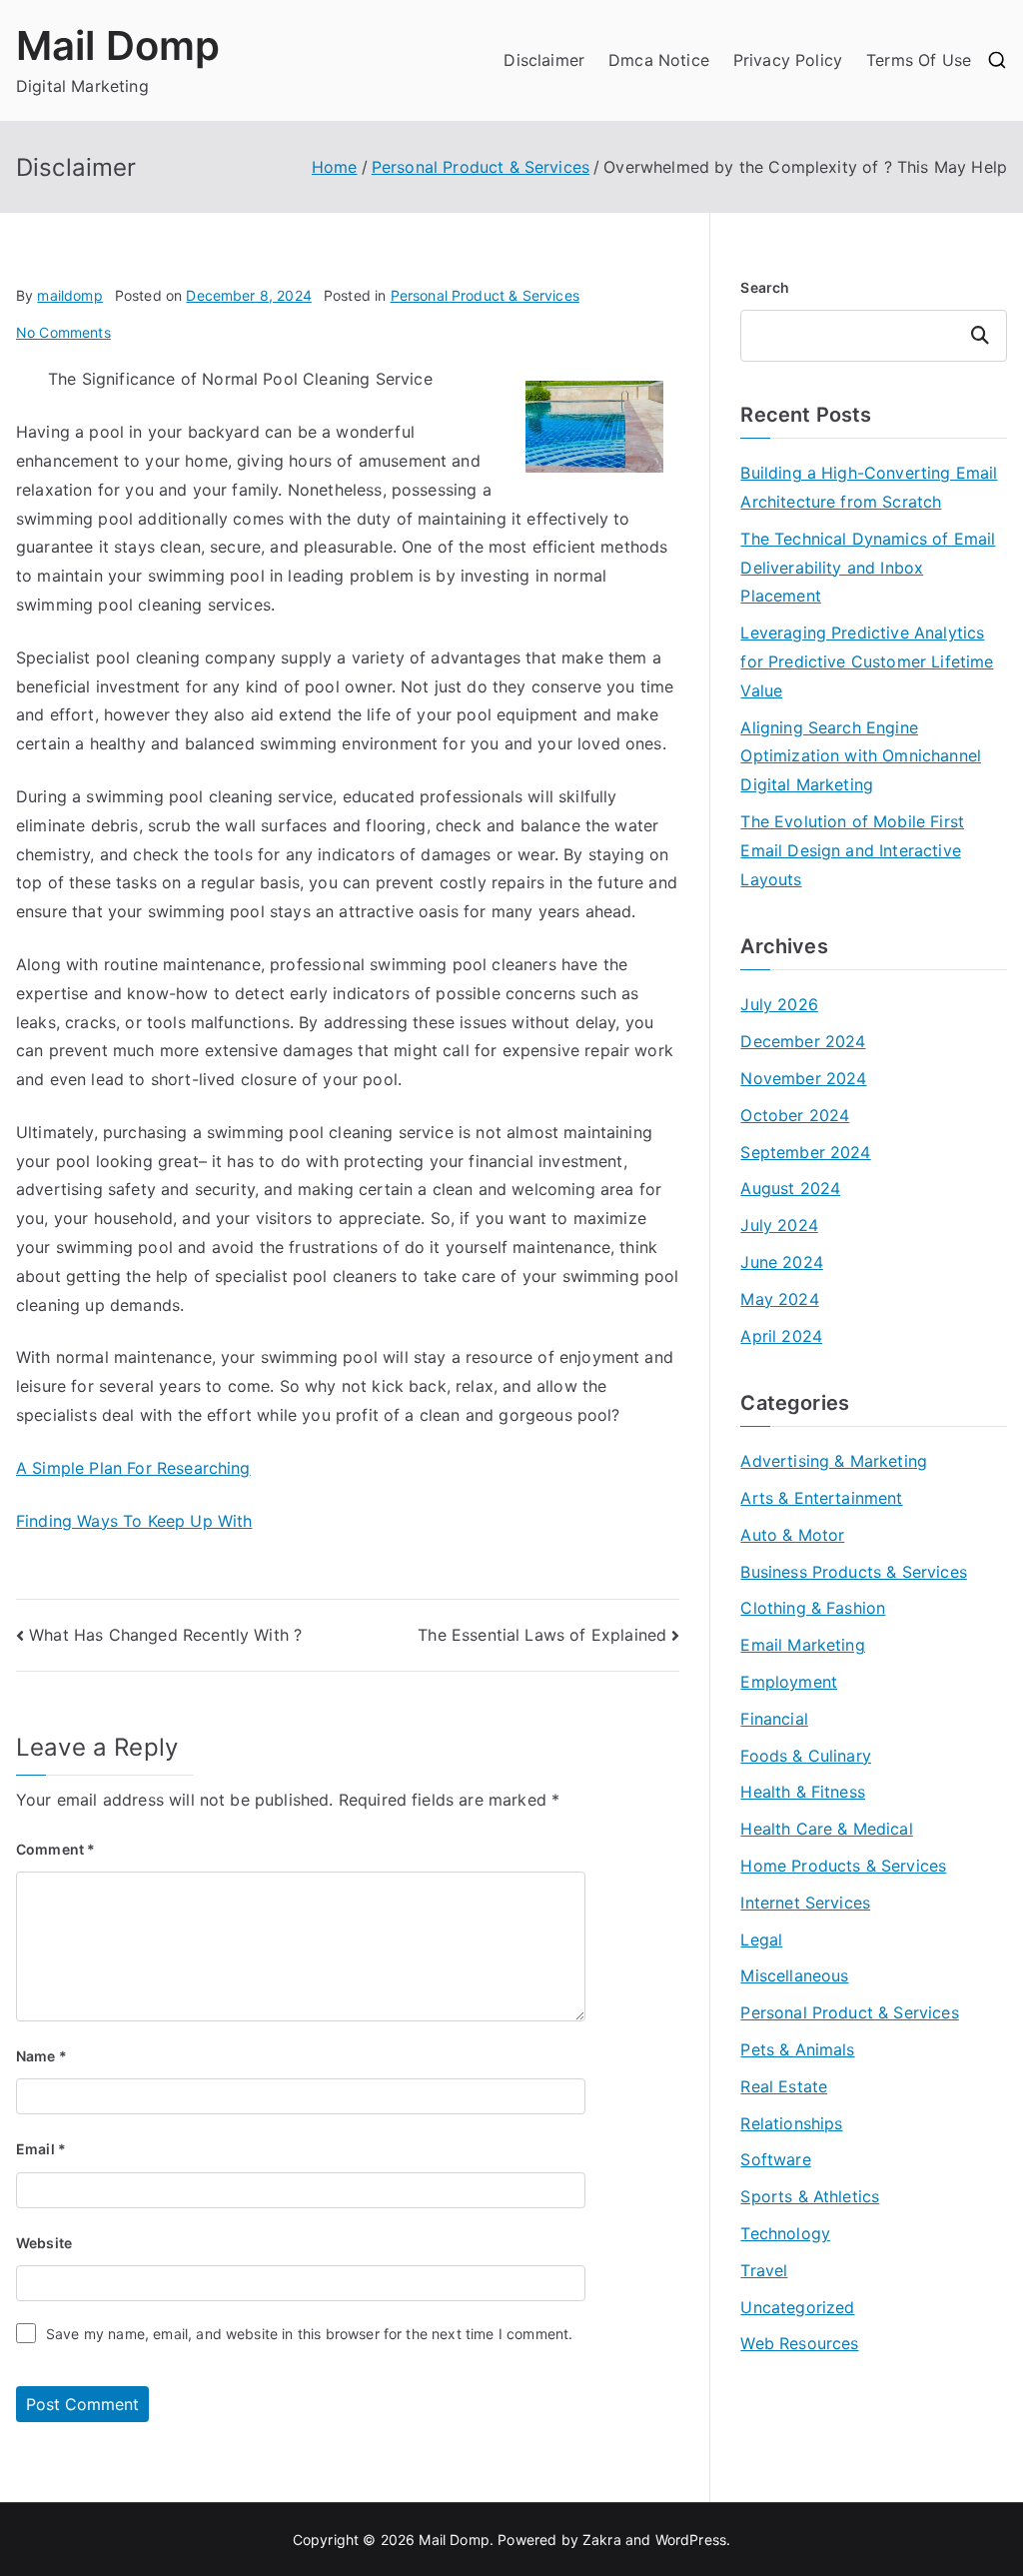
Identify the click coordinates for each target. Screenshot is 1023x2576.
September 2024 (805, 1152)
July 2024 (779, 1225)
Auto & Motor (792, 1535)
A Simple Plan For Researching (133, 1468)
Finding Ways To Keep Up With (134, 1521)
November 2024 (803, 1078)
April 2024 (781, 1336)
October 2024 (795, 1115)
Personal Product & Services (485, 295)
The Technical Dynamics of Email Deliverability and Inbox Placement (868, 568)
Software (775, 2159)
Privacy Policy (788, 60)
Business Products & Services (853, 1572)
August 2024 (790, 1188)
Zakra (602, 2540)
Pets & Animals (797, 2049)
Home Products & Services (843, 1866)
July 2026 (779, 1004)
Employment (789, 1682)
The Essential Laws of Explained (542, 1635)
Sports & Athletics (810, 2196)
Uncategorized (797, 2307)
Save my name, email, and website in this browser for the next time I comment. (309, 2334)
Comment (55, 1849)
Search (765, 287)
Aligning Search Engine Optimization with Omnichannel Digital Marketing (861, 756)
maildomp (69, 295)
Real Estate (784, 2086)
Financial (774, 1719)
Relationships (791, 2123)
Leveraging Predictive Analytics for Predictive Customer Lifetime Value (867, 661)
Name (41, 2056)
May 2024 (779, 1299)
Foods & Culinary (806, 1756)
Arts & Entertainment (821, 1498)
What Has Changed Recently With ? (165, 1635)
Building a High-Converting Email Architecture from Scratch (869, 487)
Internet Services (805, 1903)
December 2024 (803, 1041)
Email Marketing (802, 1645)
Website (44, 2243)
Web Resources (799, 2343)
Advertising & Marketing (834, 1461)
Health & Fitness (803, 1792)
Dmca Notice (659, 60)
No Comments (63, 332)
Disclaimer (544, 60)
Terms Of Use (919, 60)
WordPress (691, 2540)
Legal (761, 1939)
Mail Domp (118, 45)
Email (41, 2149)
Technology (785, 2233)
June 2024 (781, 1262)
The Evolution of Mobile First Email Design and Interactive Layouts (852, 850)
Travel (764, 2270)
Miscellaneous (794, 1975)
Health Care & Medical (826, 1829)
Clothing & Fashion (813, 1608)
